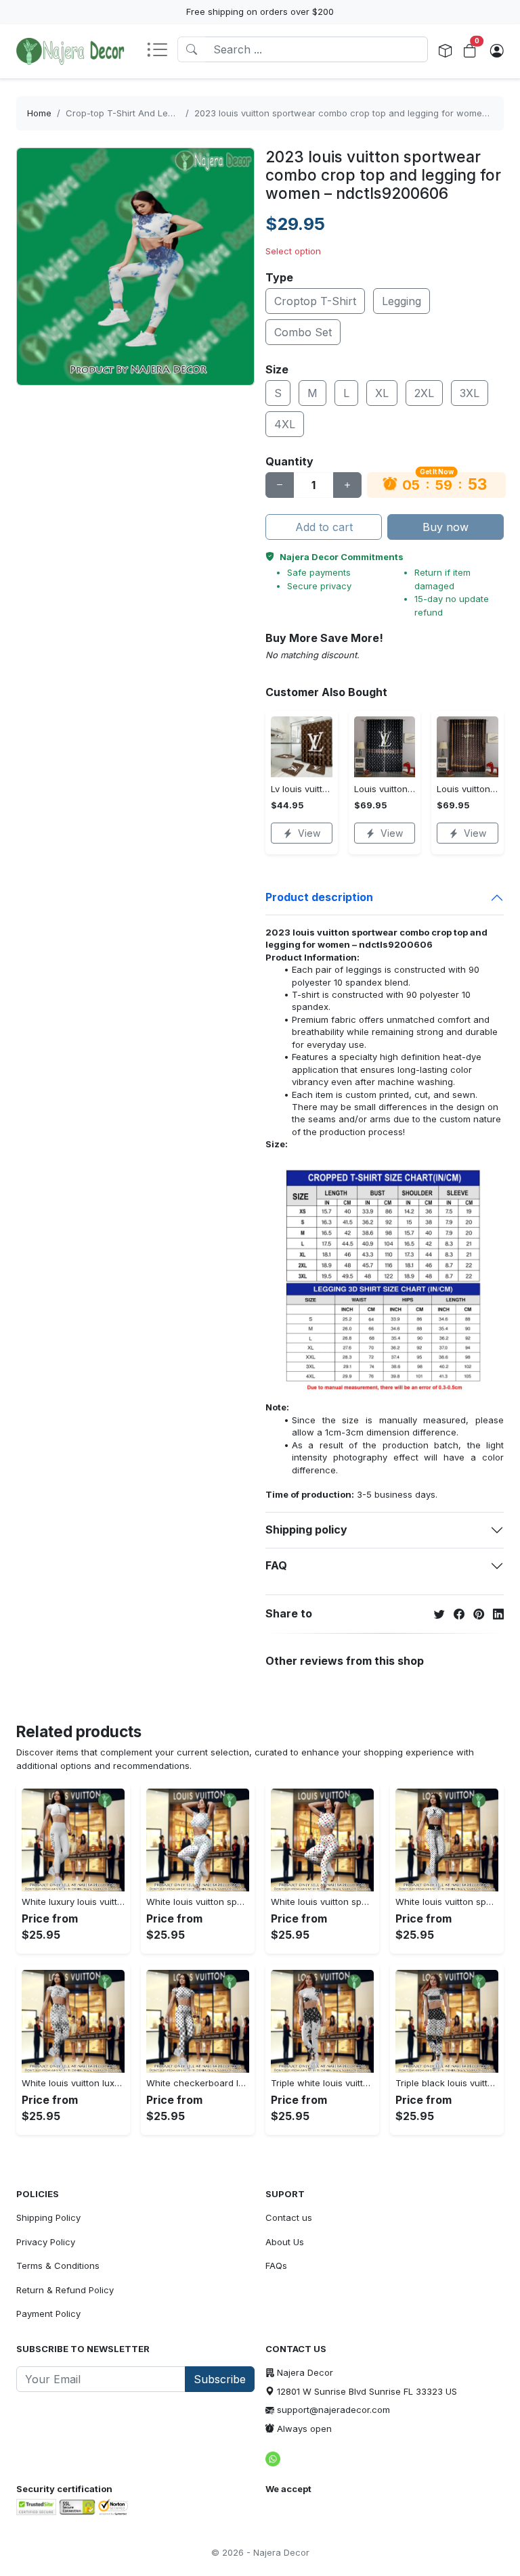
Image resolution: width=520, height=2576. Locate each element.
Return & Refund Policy (65, 2290)
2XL (424, 393)
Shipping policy (306, 1529)
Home (39, 113)
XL (382, 393)
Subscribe (220, 2379)
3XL (470, 393)
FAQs (276, 2265)
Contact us (289, 2217)
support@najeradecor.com (333, 2410)
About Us (285, 2242)
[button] (162, 51)
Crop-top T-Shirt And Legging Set (137, 113)
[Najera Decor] (70, 51)
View (309, 833)
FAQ (276, 1565)
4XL (285, 424)
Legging (402, 301)
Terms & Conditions (58, 2265)
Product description (319, 897)
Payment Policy (48, 2314)
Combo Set (303, 332)
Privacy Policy (46, 2242)
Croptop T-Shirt (315, 301)
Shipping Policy (48, 2217)
